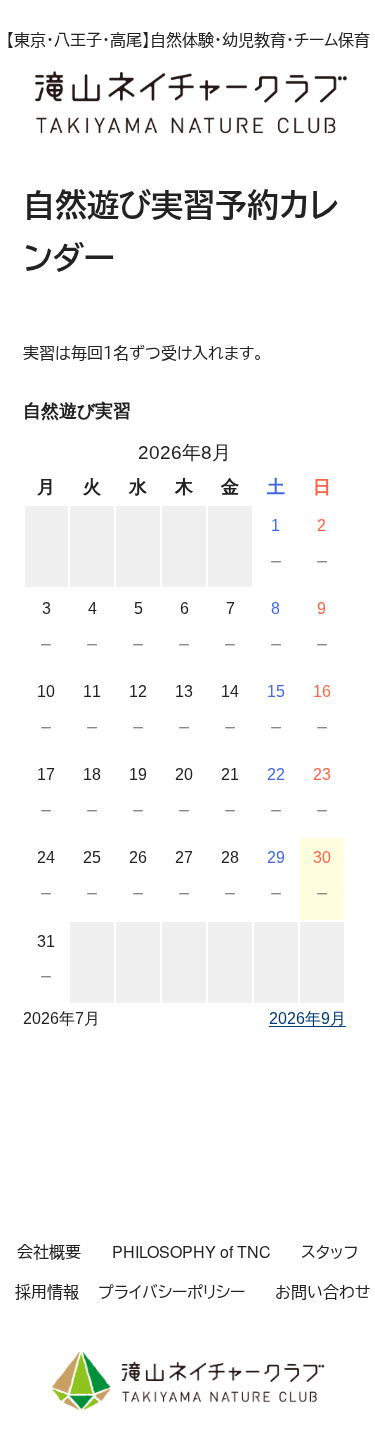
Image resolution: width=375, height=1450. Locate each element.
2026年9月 (307, 1018)
